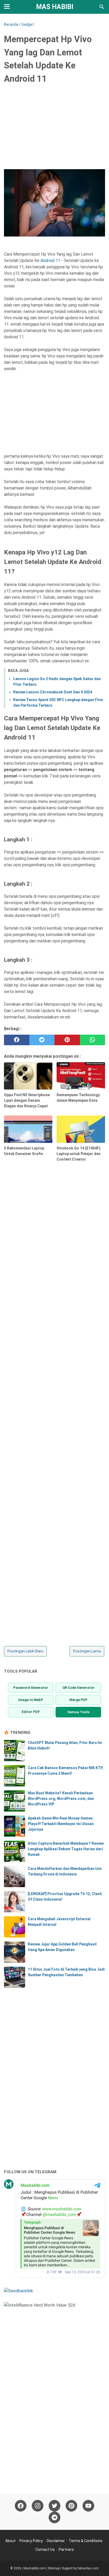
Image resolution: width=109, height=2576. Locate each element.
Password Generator (31, 1688)
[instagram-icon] (38, 2506)
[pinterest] (67, 1040)
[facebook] (17, 1040)
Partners (66, 2549)
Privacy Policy (31, 2541)
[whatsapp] (93, 1040)
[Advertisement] (54, 129)
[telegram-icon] (54, 2517)
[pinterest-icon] (71, 2506)
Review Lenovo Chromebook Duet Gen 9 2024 (53, 692)
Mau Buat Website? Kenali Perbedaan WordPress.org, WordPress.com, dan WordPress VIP (61, 1799)
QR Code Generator (78, 1688)
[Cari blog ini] (102, 7)
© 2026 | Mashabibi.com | (29, 2568)
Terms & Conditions (86, 2541)
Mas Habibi (55, 7)
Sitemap (54, 2568)
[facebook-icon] (21, 2506)
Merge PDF (78, 1700)
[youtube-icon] (88, 2506)
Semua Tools (78, 1712)
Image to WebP (31, 1700)
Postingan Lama (87, 1651)
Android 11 (50, 261)
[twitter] (42, 1040)
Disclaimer (56, 2541)
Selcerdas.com (88, 2568)
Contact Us (45, 2549)
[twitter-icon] (54, 2506)
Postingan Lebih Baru (25, 1651)
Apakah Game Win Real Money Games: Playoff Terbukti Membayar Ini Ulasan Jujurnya (61, 1824)
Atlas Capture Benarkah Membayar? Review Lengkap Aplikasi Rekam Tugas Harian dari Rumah (66, 1849)
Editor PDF (31, 1712)
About (10, 2541)
